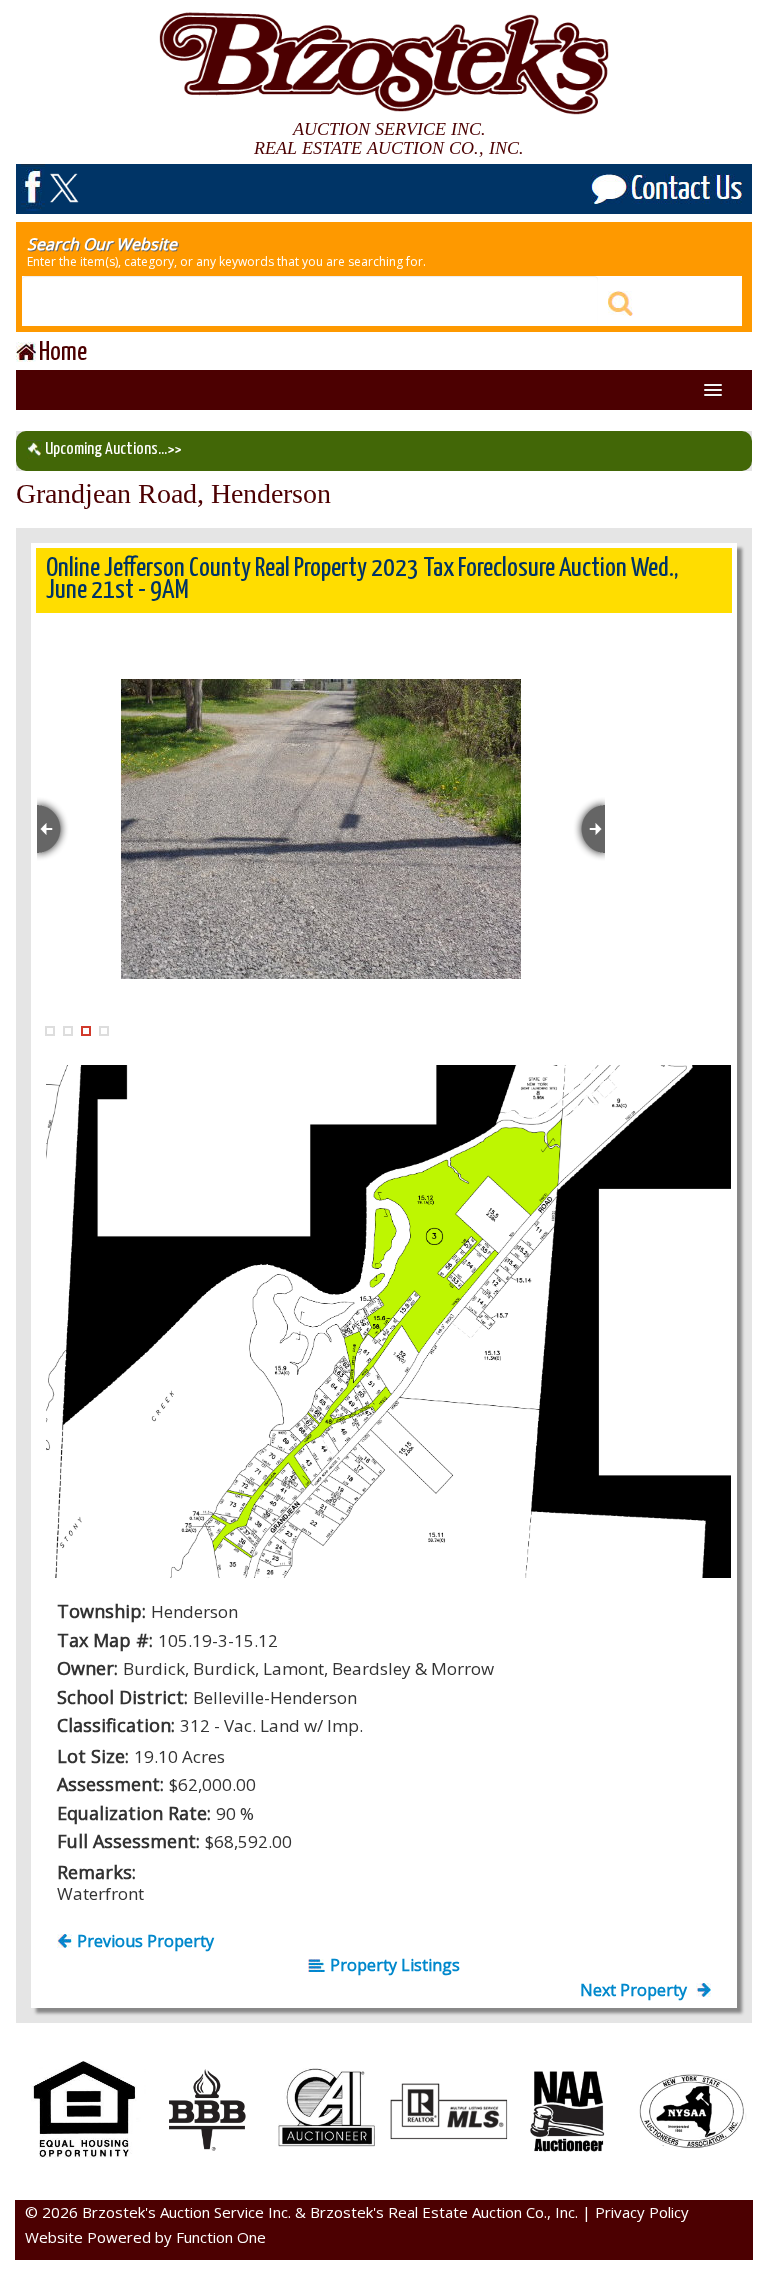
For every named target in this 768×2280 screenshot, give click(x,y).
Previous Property (145, 1941)
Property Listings (395, 1965)
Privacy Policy (642, 2212)
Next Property (635, 1990)
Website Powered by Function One (145, 2237)
